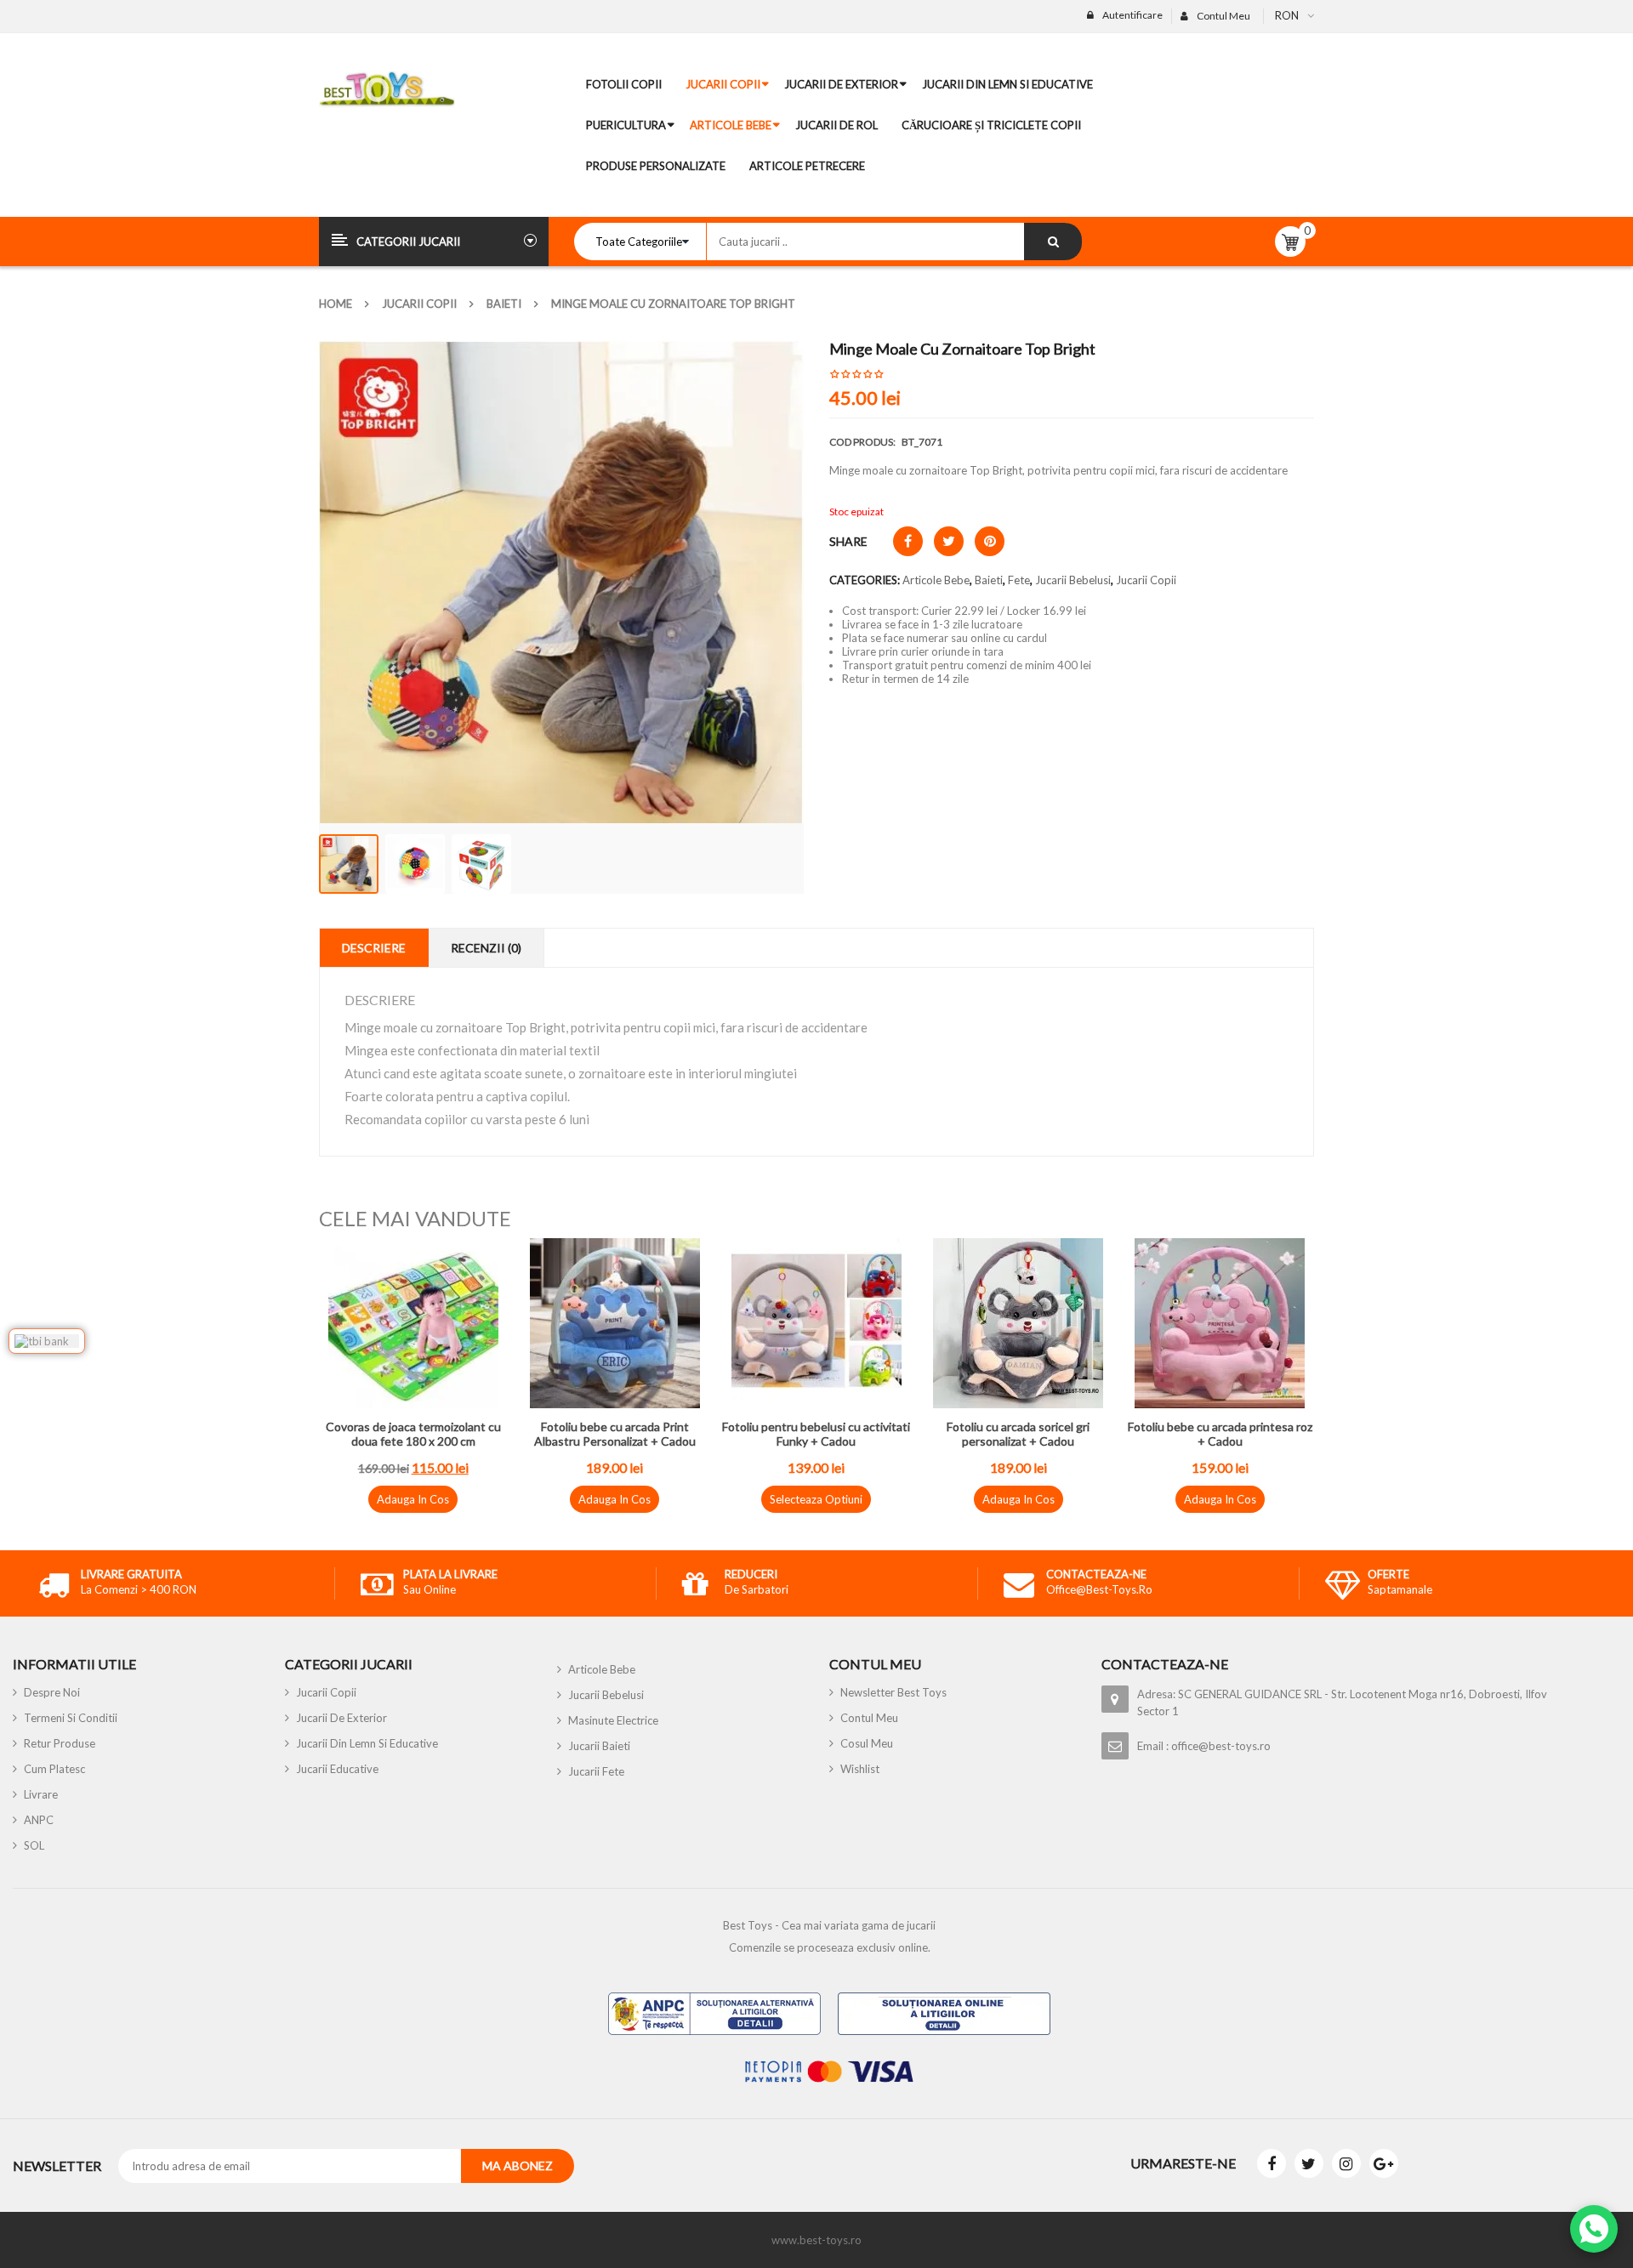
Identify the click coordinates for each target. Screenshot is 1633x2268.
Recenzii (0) (486, 948)
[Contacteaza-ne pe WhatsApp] (1594, 2229)
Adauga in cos (413, 1499)
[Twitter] (1309, 2163)
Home (336, 304)
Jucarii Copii (419, 304)
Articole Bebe (936, 580)
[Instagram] (1346, 2163)
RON (1287, 15)
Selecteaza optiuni (816, 1499)
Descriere (374, 948)
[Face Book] (1272, 2163)
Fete (1019, 580)
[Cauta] (1053, 242)
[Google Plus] (1384, 2163)
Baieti (504, 304)
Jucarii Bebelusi (1073, 580)
